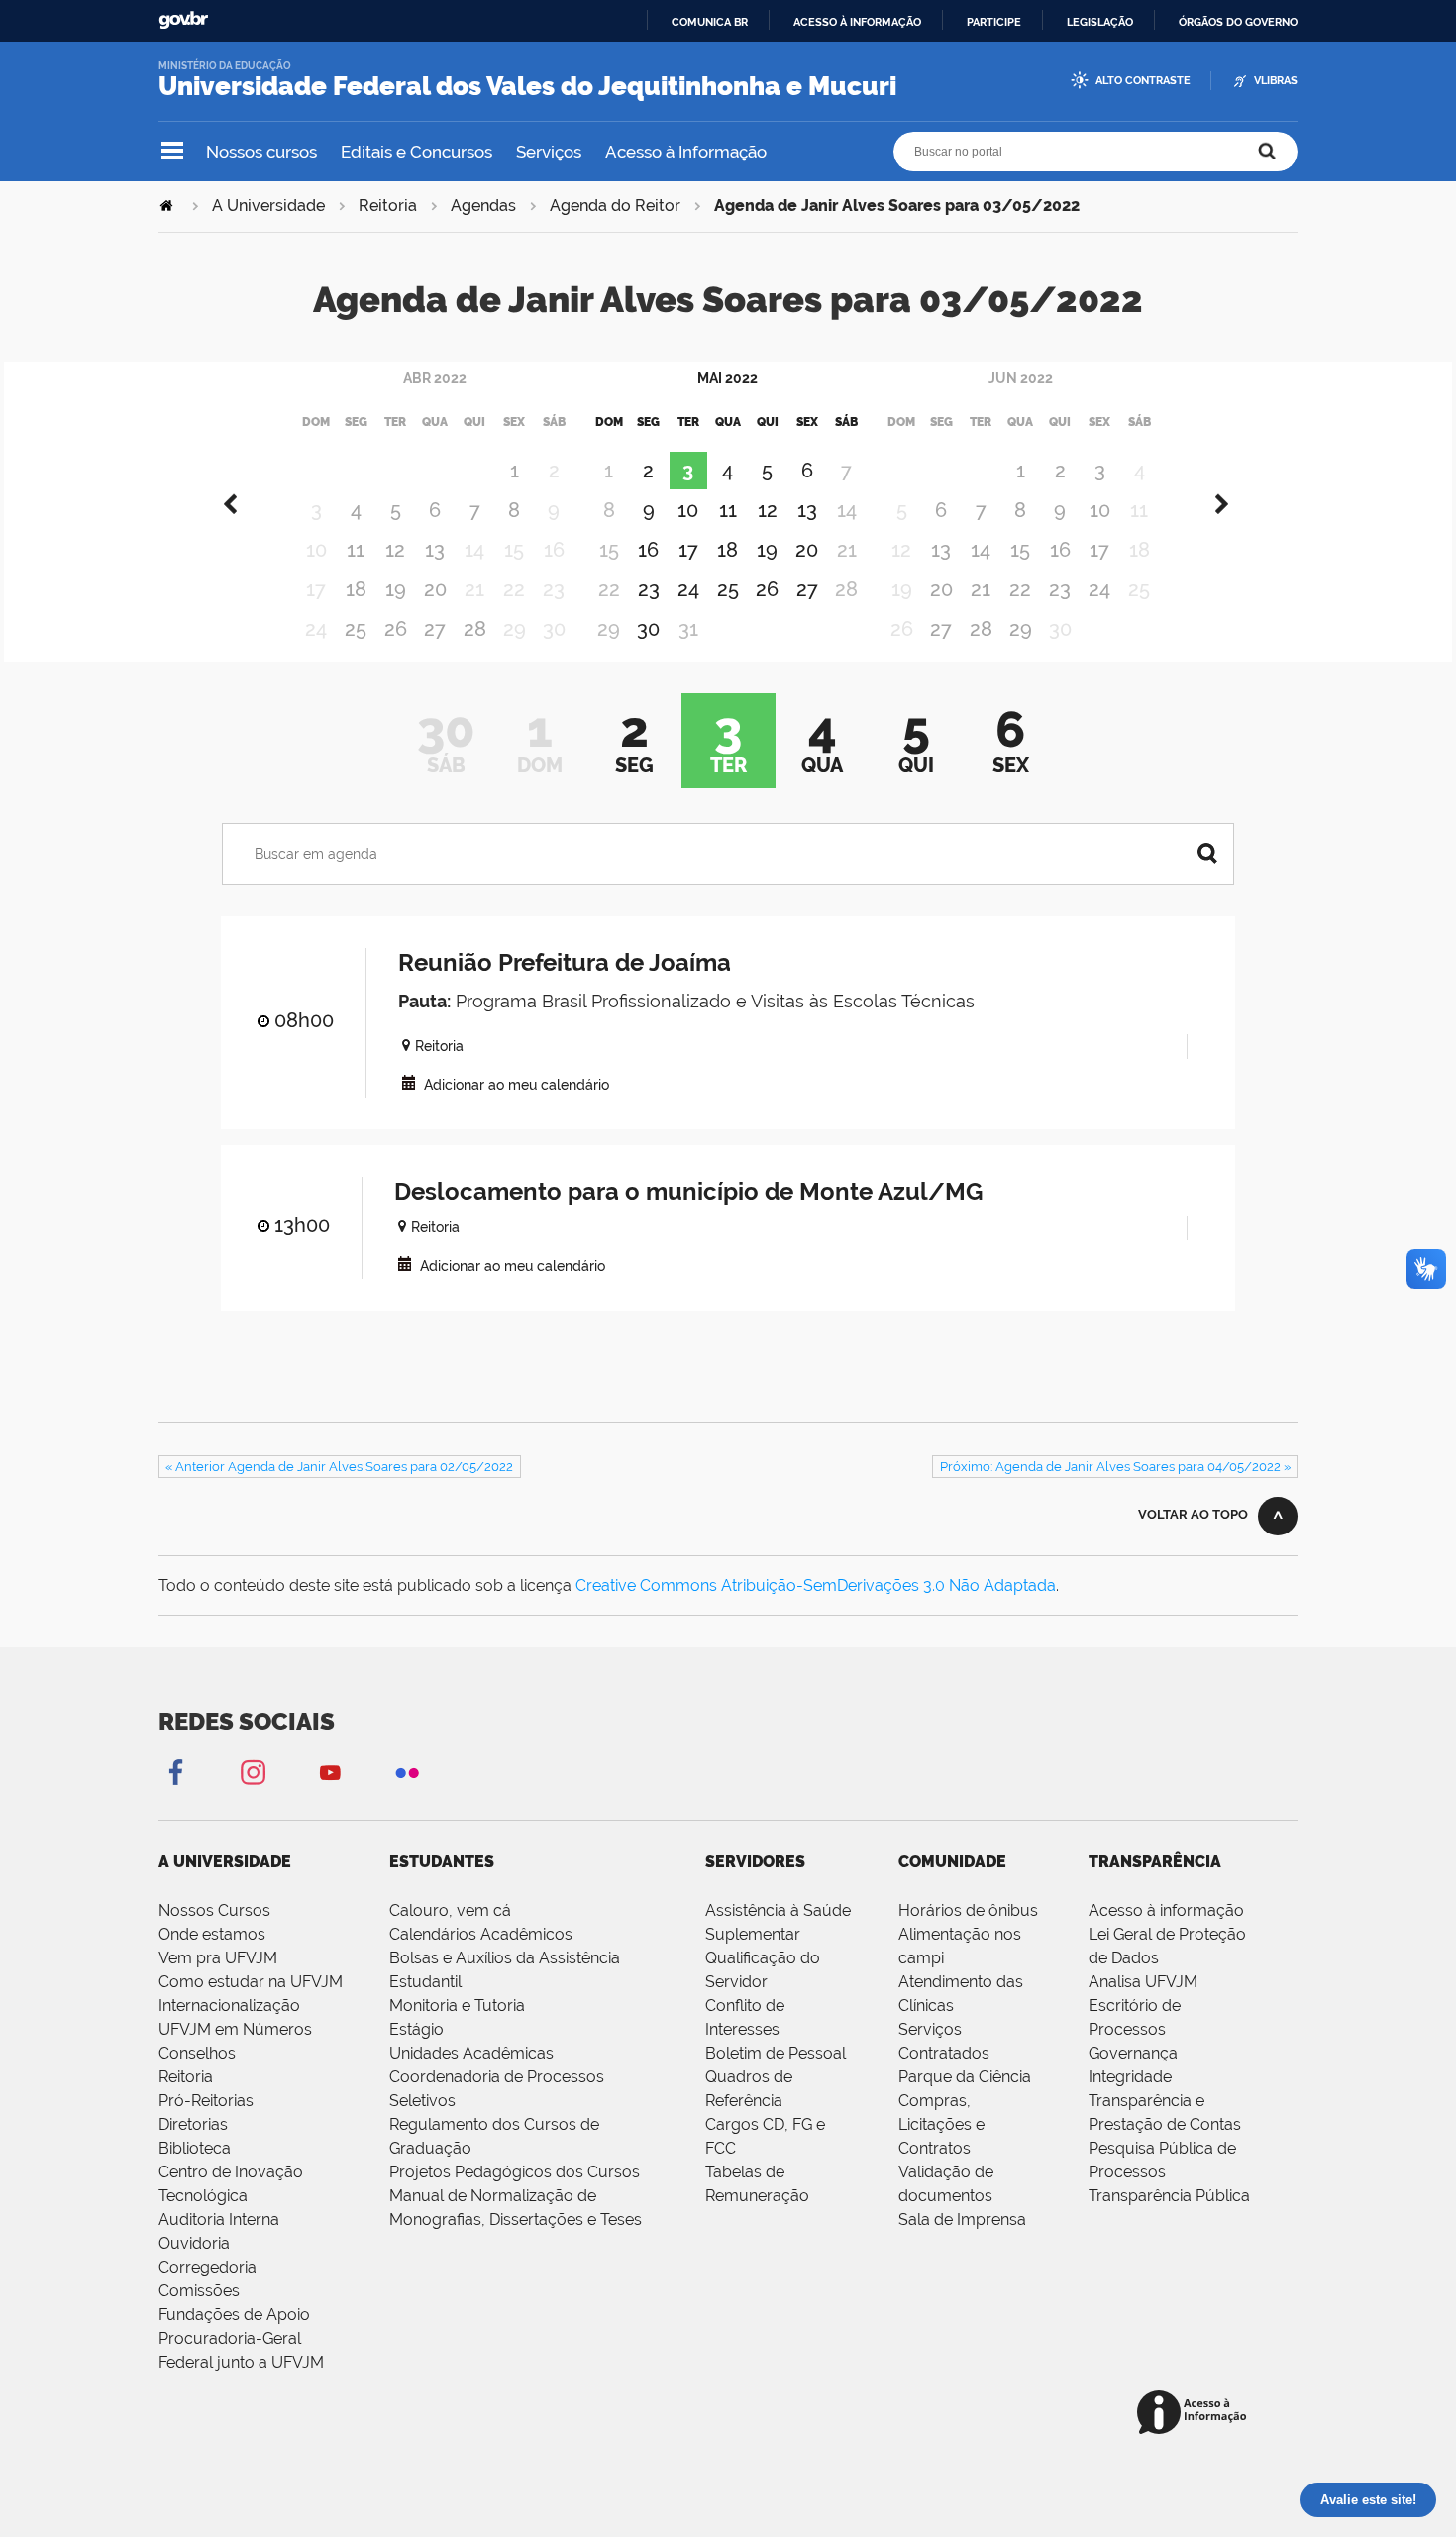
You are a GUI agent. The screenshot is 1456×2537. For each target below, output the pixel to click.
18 (356, 589)
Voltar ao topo (1193, 1514)
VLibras (1276, 81)
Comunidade (952, 1862)
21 (981, 589)
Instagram (253, 1772)
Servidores (755, 1862)
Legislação (1100, 22)
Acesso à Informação (686, 152)
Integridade (1130, 2077)
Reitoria (388, 206)
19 (396, 589)
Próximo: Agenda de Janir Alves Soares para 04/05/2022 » (1115, 1467)
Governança (1133, 2053)
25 (356, 629)
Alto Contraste (1143, 81)
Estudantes (442, 1862)
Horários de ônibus (968, 1910)
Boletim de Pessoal (776, 2053)
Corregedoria (208, 2267)
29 (1021, 629)
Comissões (199, 2291)
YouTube (330, 1772)
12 (395, 550)
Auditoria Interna (219, 2220)
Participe (994, 22)
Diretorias (193, 2124)
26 (396, 629)
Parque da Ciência (965, 2077)
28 (475, 629)
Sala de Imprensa (962, 2220)
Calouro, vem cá (450, 1910)
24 (688, 589)
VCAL (409, 1082)
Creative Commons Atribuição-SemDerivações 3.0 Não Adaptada (816, 1586)
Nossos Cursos (214, 1910)
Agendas (483, 206)
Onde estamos (212, 1934)
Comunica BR (710, 22)
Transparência (1155, 1862)
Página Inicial (168, 206)
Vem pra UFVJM (218, 1958)
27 (435, 629)
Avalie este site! (1368, 2500)
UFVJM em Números (235, 2029)
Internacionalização (229, 2006)
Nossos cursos (261, 152)
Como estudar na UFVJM (251, 1982)
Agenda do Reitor (615, 206)
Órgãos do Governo (1238, 22)
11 (356, 550)
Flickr (407, 1772)
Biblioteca (195, 2148)
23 (649, 589)
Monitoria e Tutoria (457, 2006)
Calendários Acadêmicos (481, 1934)
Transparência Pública (1169, 2196)
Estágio (416, 2029)
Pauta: (424, 1001)
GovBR (183, 20)
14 (981, 550)
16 (648, 550)
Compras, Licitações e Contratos (941, 2124)
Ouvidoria (194, 2243)
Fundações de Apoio (234, 2315)
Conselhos (197, 2053)
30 (648, 629)
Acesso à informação (857, 22)
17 (688, 550)
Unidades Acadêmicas (471, 2053)
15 (1020, 550)
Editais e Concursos (416, 152)
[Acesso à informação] (1195, 2414)
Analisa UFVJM (1143, 1982)
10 (688, 510)
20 (435, 589)
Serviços (549, 152)
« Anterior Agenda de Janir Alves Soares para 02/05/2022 (339, 1467)
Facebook (175, 1772)
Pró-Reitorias (206, 2101)
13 (435, 550)
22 (1020, 589)
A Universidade (268, 206)
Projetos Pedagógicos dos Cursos (515, 2172)
